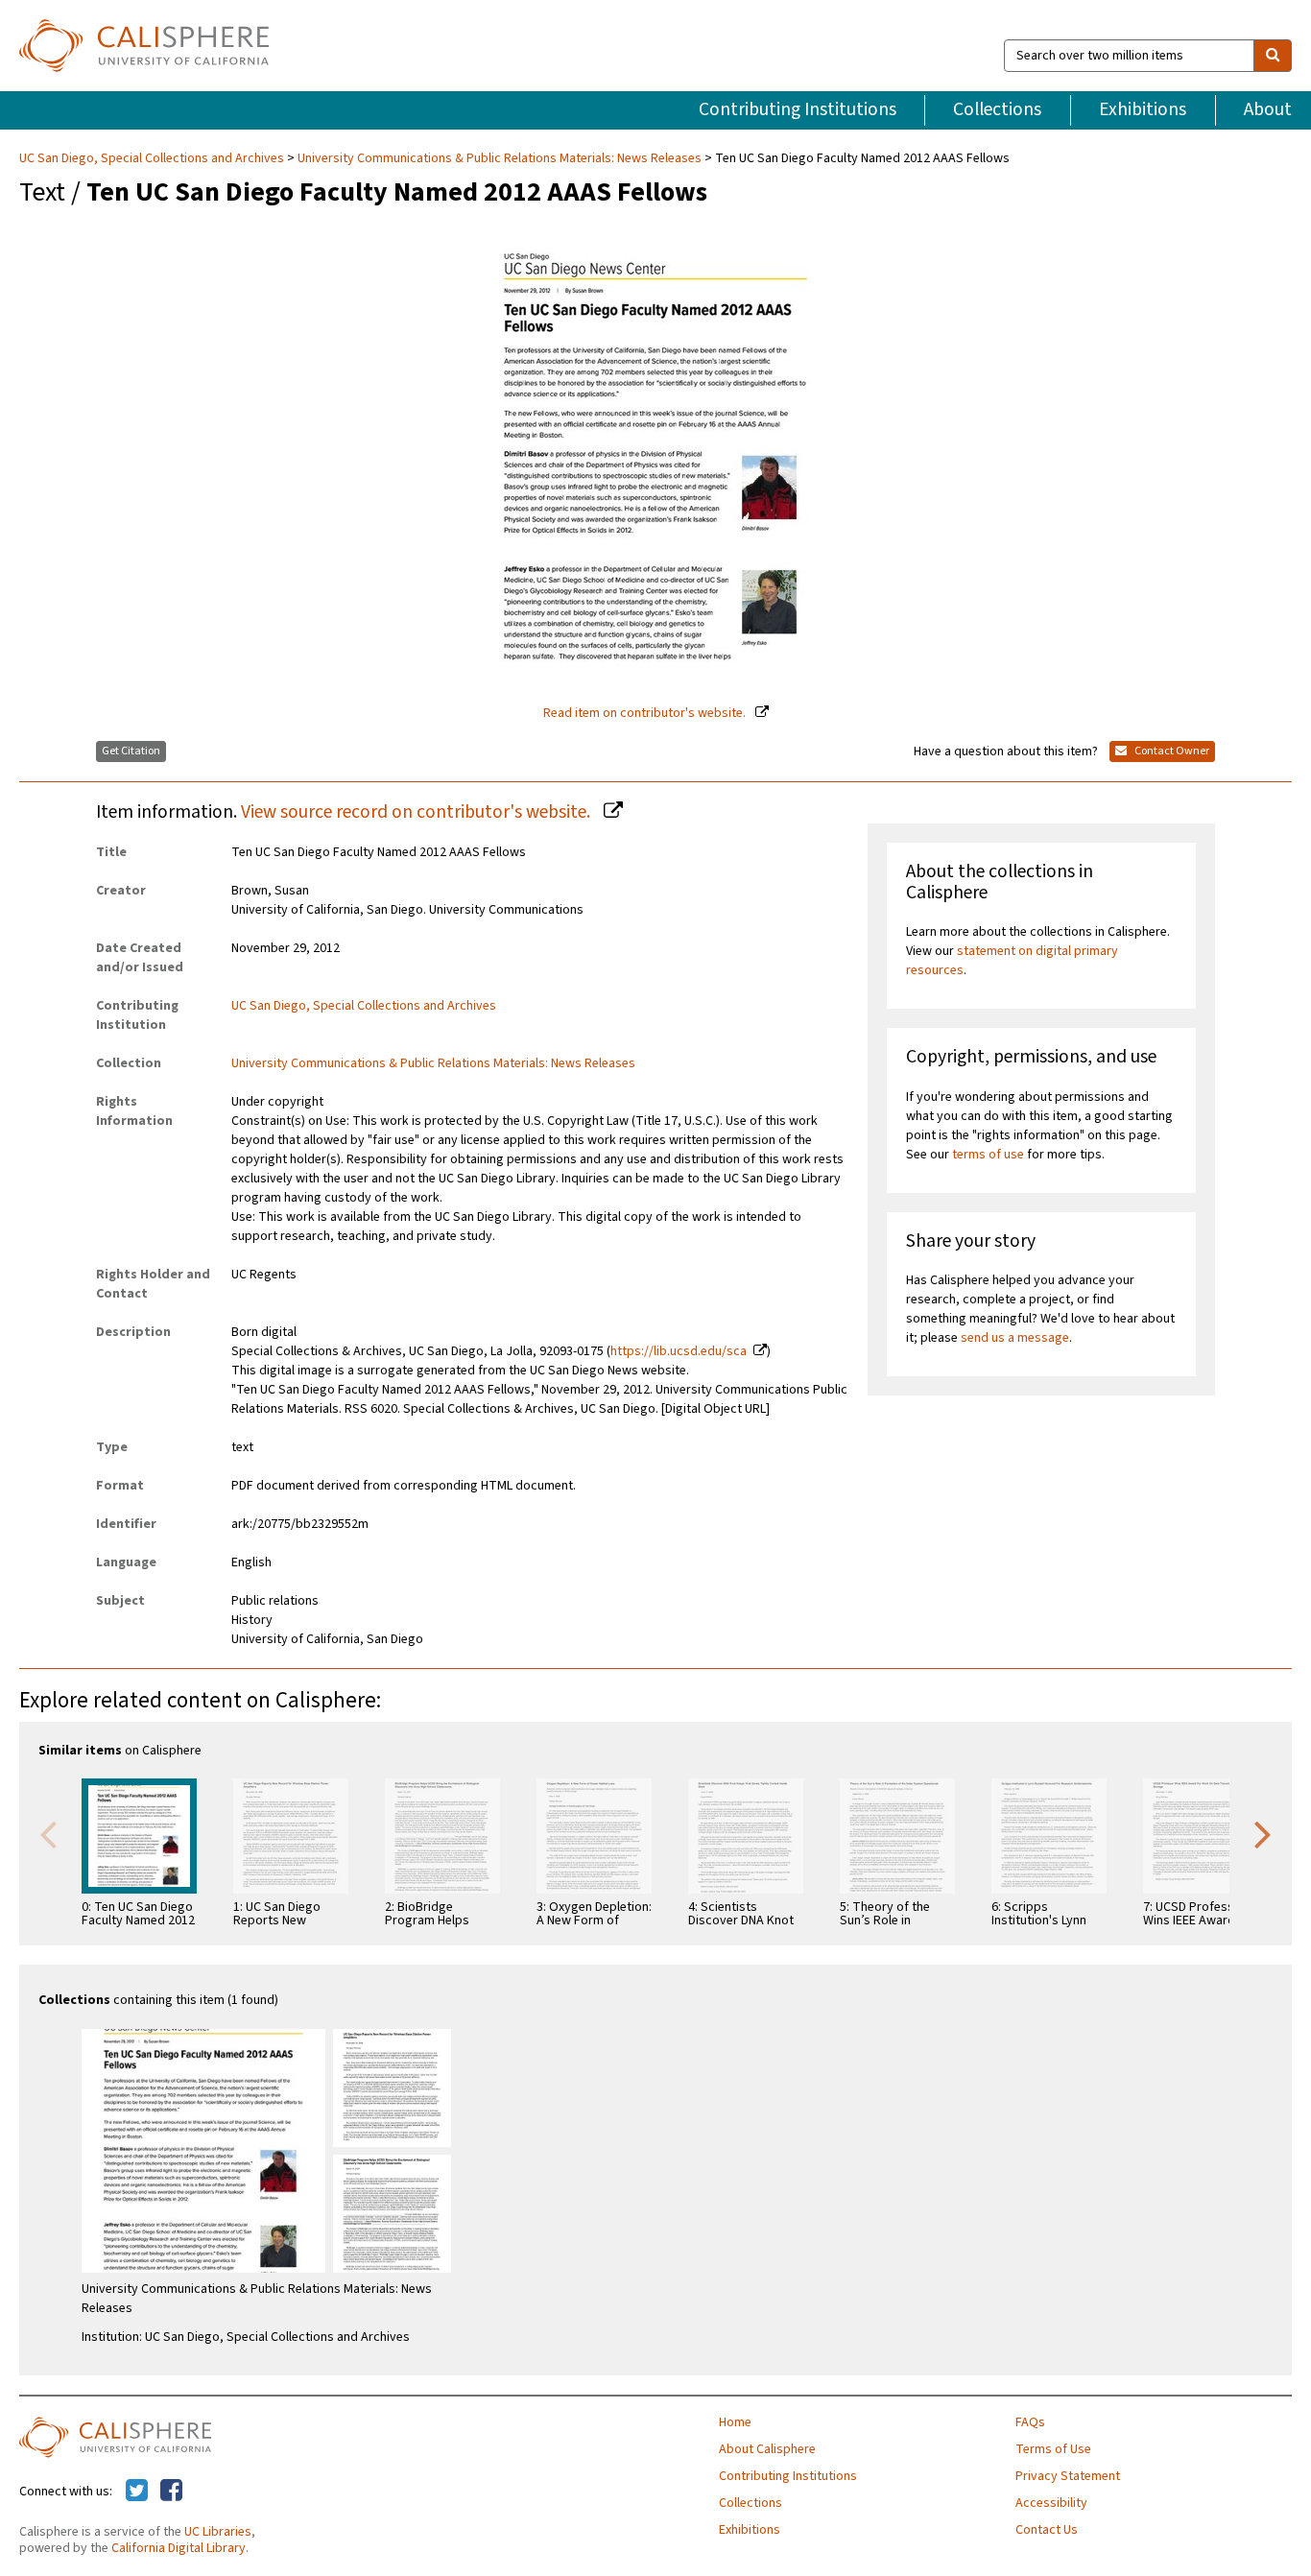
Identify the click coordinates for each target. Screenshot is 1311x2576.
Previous (48, 1833)
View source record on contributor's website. (417, 812)
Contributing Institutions (798, 109)
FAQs (1030, 2422)
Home (735, 2422)
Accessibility (1051, 2503)
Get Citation (131, 751)
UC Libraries (218, 2532)
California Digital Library (179, 2548)
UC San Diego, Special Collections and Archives (153, 158)
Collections (997, 109)
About (1268, 109)
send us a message (1015, 1338)
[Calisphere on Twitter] (137, 2492)
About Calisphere (767, 2449)
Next (1263, 1833)
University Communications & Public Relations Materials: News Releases (500, 158)
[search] (1273, 56)
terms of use (988, 1155)
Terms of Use (1053, 2449)
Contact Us (1047, 2530)
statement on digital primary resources (1012, 961)
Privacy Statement (1068, 2476)
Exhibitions (1143, 109)
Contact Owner (1171, 751)
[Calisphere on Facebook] (171, 2492)
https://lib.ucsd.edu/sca (679, 1351)
